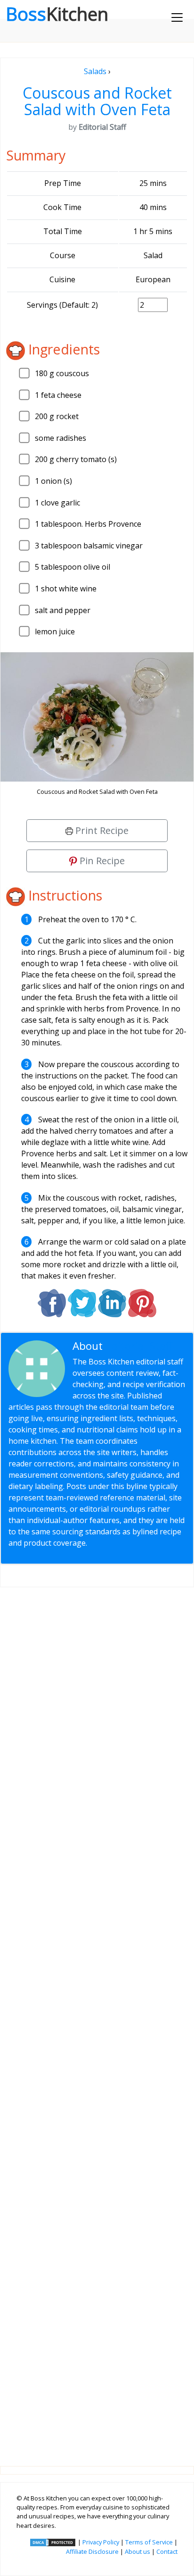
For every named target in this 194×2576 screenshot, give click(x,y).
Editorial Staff (139, 1346)
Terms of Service (149, 2542)
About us (137, 2551)
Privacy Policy (101, 2542)
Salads (95, 71)
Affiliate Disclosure (92, 2551)
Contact (167, 2551)
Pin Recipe (101, 861)
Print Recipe (101, 830)
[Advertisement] (97, 2019)
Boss (57, 14)
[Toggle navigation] (177, 17)
